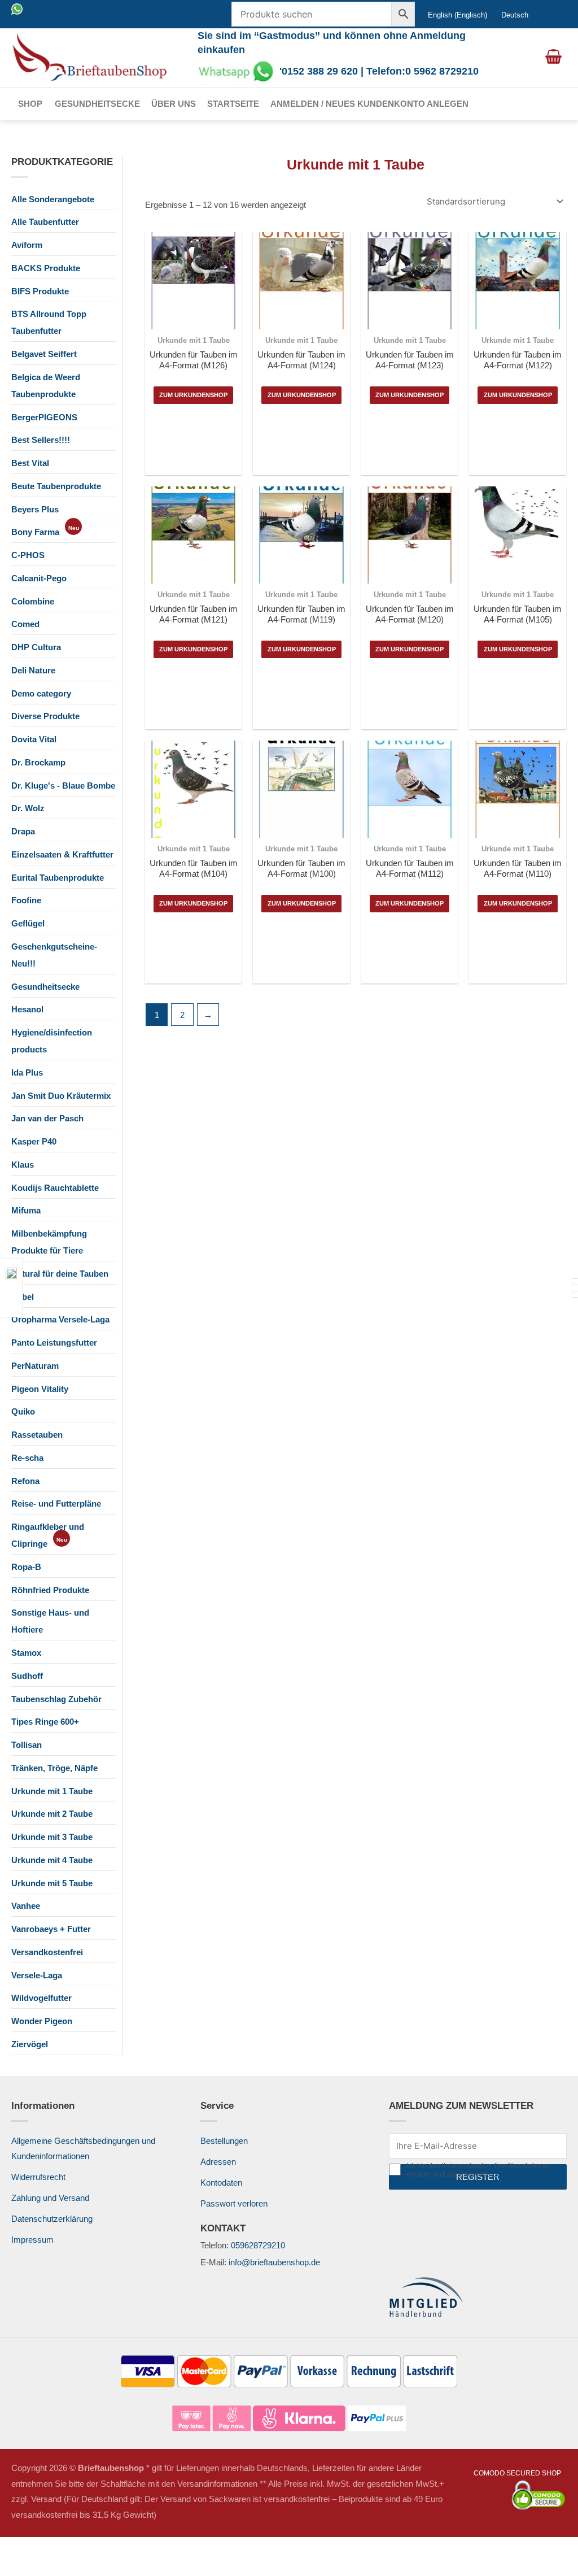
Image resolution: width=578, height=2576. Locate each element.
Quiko (23, 1411)
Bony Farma (35, 532)
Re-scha (27, 1458)
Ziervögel (30, 2044)
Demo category (41, 693)
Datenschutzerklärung (52, 2219)
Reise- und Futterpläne (56, 1504)
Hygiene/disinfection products (52, 1041)
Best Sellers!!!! (41, 440)
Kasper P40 (34, 1141)
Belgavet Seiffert (44, 354)
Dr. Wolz (28, 808)
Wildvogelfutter (41, 1998)
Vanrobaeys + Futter (51, 1929)
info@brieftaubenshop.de (274, 2262)
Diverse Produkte (45, 716)
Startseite (233, 104)
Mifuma (26, 1210)
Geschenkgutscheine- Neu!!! (54, 955)
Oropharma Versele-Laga (60, 1319)
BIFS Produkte (40, 291)
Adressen (218, 2162)
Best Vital (30, 463)
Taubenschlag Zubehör (56, 1699)
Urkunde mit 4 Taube (52, 1860)
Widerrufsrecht (38, 2177)
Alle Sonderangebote (53, 199)
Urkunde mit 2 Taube (52, 1814)
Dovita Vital (34, 739)
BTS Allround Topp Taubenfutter (49, 322)
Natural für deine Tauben (60, 1274)
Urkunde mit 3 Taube (52, 1837)
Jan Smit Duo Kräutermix (61, 1096)
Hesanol (27, 1009)
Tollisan (27, 1745)
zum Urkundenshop (193, 395)
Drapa (23, 831)
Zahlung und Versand (50, 2198)
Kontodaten (221, 2183)
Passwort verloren (234, 2203)
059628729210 (258, 2245)
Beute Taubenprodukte (56, 486)
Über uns (174, 104)
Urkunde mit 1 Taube (52, 1791)
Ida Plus (27, 1072)
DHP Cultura (36, 647)
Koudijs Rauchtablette (55, 1188)
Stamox (26, 1653)
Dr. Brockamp (38, 762)
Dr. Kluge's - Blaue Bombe (63, 786)
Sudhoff (27, 1676)
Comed (25, 624)
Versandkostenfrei (47, 1952)
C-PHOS (28, 555)
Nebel (23, 1297)
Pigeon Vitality (40, 1389)
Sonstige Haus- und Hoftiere (50, 1621)
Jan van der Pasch (47, 1118)
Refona (25, 1481)
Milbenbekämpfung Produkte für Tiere (49, 1242)
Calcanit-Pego (39, 578)
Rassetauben (37, 1435)
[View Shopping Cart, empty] (553, 58)
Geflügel (28, 923)
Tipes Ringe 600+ (45, 1722)
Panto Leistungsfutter (54, 1343)
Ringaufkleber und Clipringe (48, 1535)
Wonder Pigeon (42, 2021)
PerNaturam (35, 1366)
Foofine (26, 900)
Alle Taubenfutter (45, 222)
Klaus (23, 1165)
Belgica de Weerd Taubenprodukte (46, 386)
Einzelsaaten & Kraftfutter (62, 854)
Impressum (32, 2240)
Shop (30, 104)
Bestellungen (224, 2141)
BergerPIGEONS (44, 417)
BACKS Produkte (46, 268)
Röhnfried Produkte (50, 1590)
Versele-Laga (37, 1975)
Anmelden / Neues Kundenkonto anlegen (369, 104)
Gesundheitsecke (97, 104)
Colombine (33, 601)
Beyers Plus (35, 509)
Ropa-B (26, 1567)
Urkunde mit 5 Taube (52, 1883)
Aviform (27, 245)
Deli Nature (33, 670)
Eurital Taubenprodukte (58, 878)
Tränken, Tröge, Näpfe (54, 1768)
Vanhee (26, 1906)
